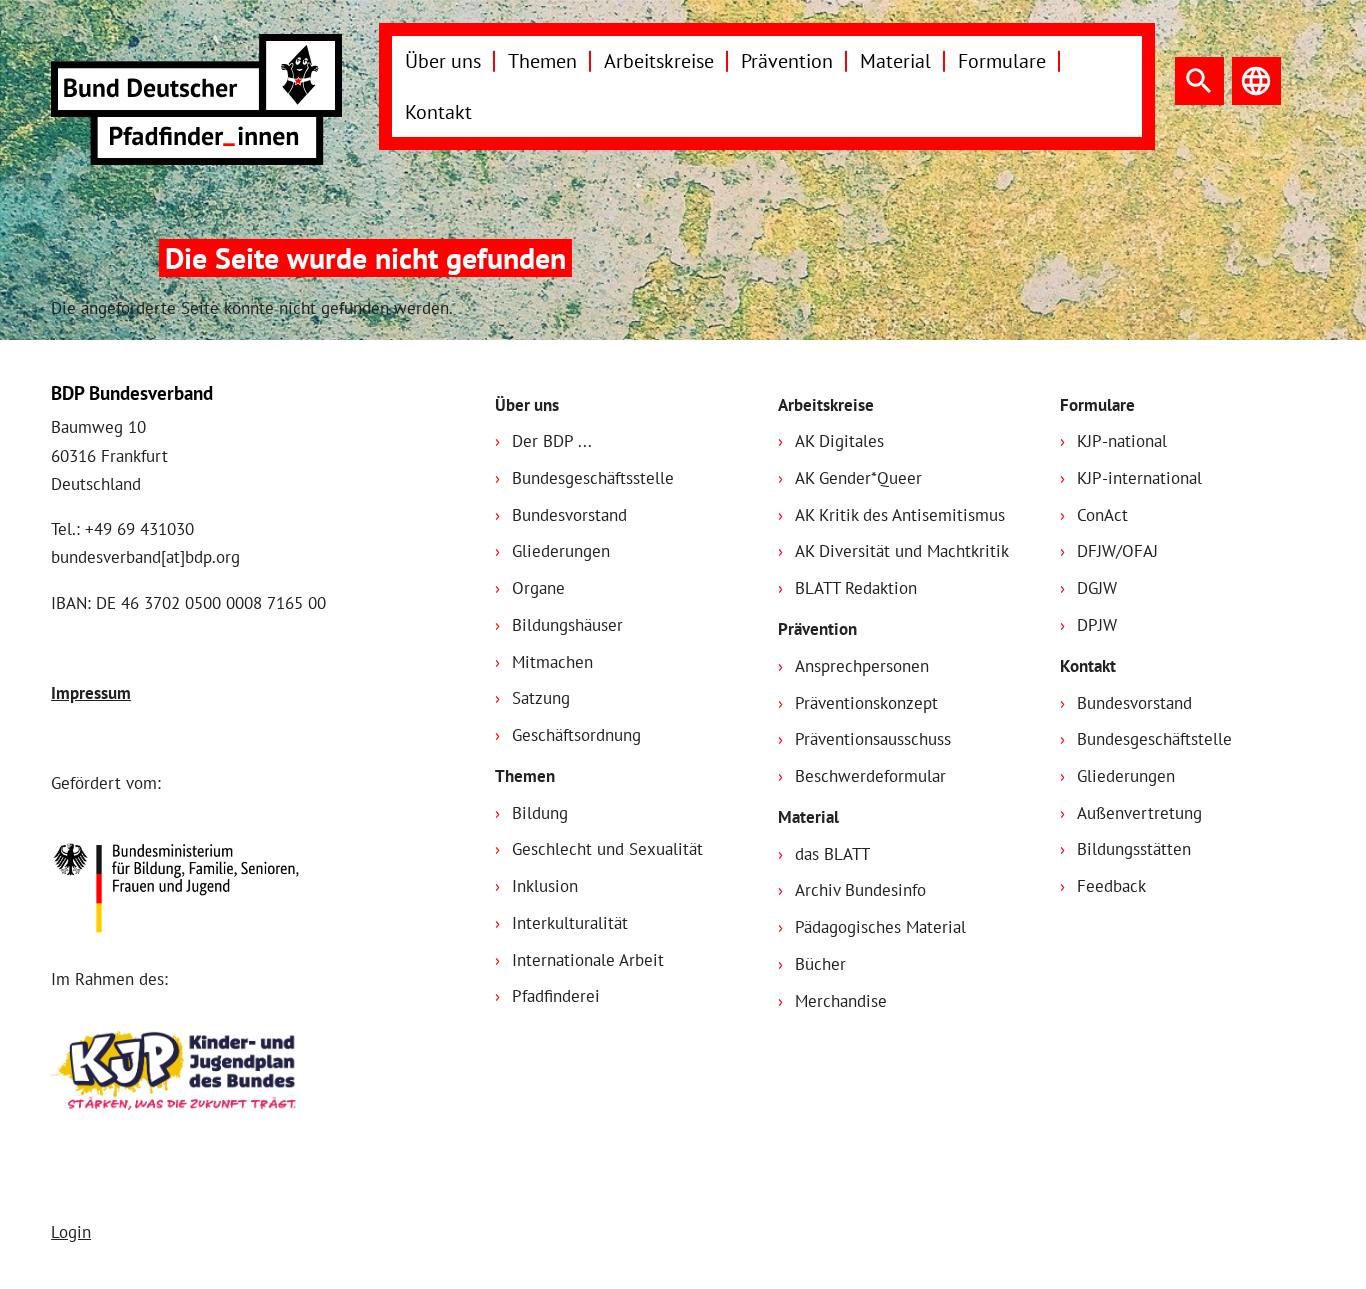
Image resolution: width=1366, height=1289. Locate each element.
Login (71, 1232)
